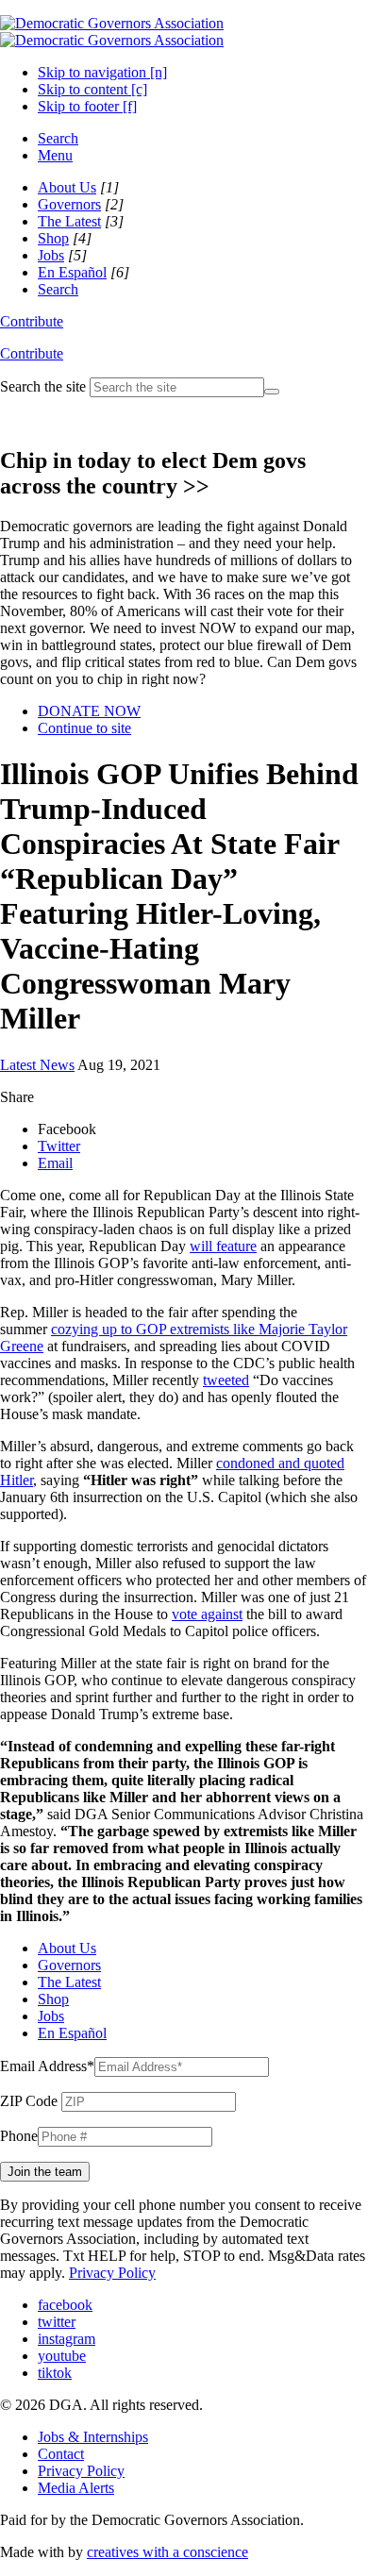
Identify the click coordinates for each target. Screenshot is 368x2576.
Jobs (51, 255)
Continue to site (84, 728)
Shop (53, 238)
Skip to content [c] (92, 89)
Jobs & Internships (93, 2437)
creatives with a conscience (167, 2552)
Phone (19, 2136)
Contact (61, 2454)
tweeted (226, 1380)
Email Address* (47, 2066)
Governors (69, 204)
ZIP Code (29, 2101)
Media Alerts (76, 2488)
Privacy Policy (112, 2273)
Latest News (37, 1065)
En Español (72, 272)
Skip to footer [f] (87, 106)
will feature (223, 1246)
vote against (207, 1614)
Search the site (43, 386)
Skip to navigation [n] (102, 72)
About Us (67, 187)
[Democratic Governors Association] (112, 32)
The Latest (69, 221)
